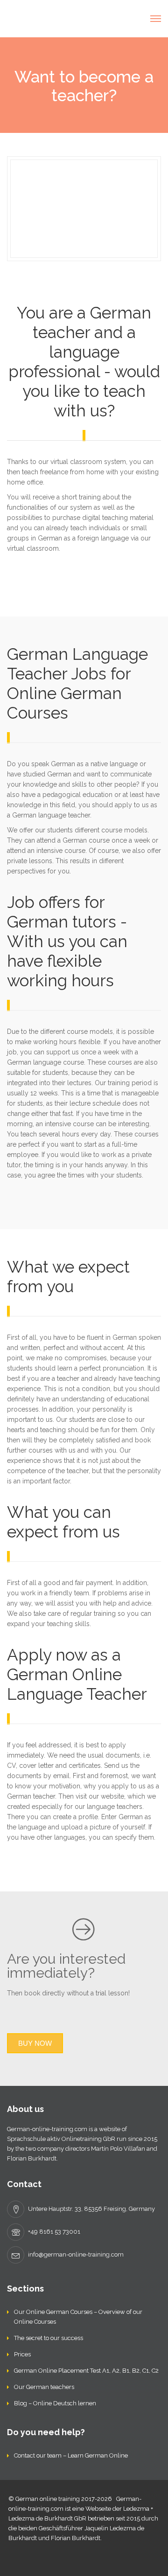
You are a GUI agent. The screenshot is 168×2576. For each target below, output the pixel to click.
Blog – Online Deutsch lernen (55, 2403)
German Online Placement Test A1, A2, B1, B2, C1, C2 (86, 2371)
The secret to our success (49, 2338)
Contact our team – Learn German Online (71, 2455)
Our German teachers (44, 2387)
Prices (22, 2354)
